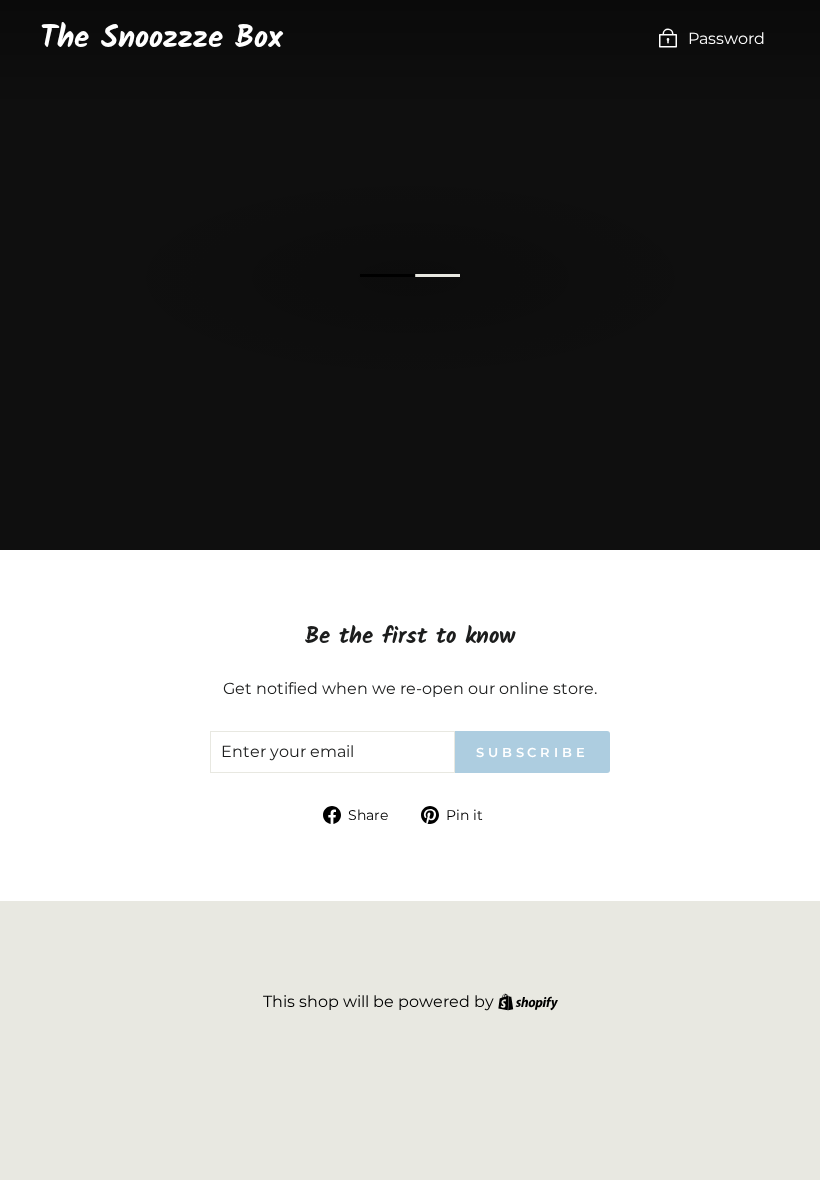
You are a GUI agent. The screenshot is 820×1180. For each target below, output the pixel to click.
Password (726, 38)
